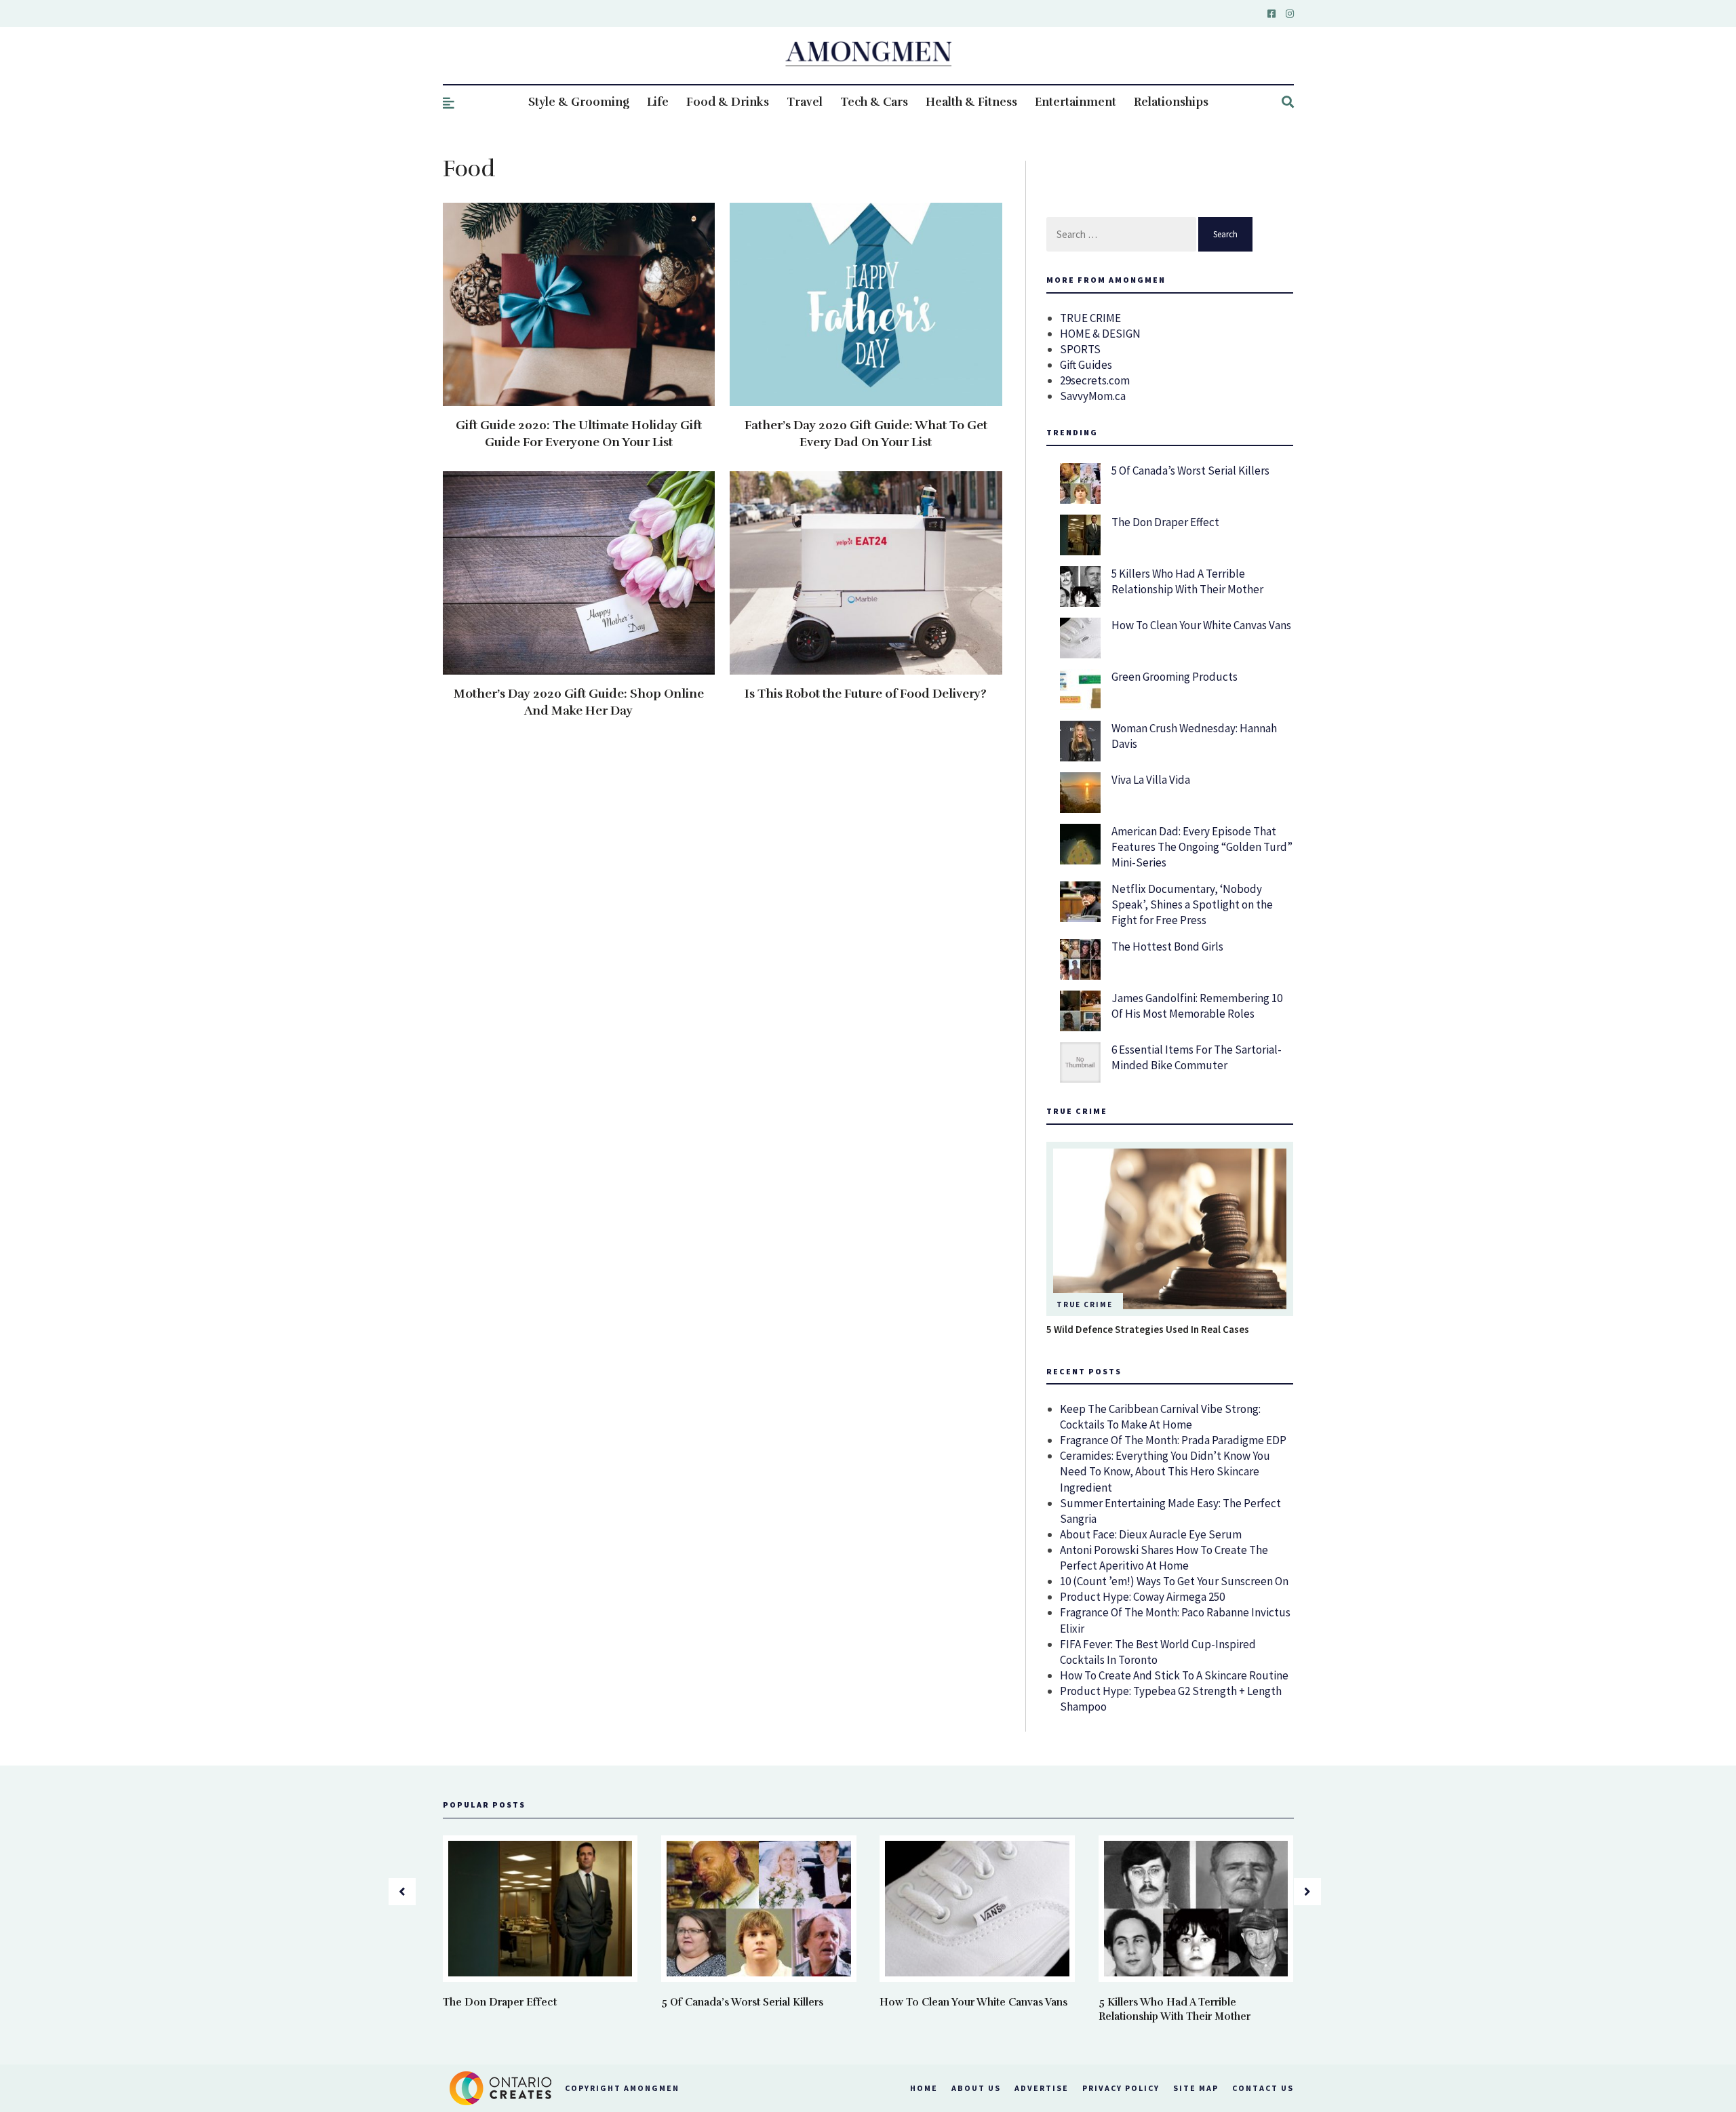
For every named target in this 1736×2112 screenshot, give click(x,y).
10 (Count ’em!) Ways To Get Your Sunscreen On (1174, 1581)
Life (658, 102)
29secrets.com (1095, 380)
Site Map (1196, 2088)
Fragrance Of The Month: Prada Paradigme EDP (1173, 1440)
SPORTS (1080, 349)
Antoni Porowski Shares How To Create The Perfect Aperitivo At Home (1164, 1558)
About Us (976, 2088)
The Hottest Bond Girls (1167, 947)
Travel (805, 102)
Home (924, 2088)
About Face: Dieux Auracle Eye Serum (1151, 1534)
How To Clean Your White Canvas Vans (1201, 625)
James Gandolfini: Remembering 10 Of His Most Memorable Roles (1197, 1006)
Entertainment (1076, 102)
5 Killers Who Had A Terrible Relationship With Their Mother (1187, 581)
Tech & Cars (874, 102)
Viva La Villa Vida (1151, 780)
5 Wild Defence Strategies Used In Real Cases (1148, 1329)
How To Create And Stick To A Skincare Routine (1174, 1675)
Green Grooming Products (1175, 677)
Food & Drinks (728, 102)
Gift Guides (1086, 365)
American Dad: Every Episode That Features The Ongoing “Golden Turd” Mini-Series (1202, 847)
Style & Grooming (579, 102)
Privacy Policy (1121, 2088)
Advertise (1042, 2088)
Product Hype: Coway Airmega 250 (1142, 1597)
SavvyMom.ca (1093, 396)
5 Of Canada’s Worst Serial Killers (1190, 471)
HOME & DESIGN (1100, 334)
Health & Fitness (971, 102)
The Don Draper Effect (1165, 522)
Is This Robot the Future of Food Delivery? (866, 694)
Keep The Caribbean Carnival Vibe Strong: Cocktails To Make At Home (1160, 1417)
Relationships (1171, 102)
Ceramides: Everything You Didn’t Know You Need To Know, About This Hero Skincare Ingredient (1165, 1471)
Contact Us (1263, 2088)
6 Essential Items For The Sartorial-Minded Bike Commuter (1197, 1057)
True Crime (1085, 1304)
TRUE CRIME (1090, 318)
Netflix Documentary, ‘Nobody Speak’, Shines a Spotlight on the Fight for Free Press (1192, 904)
